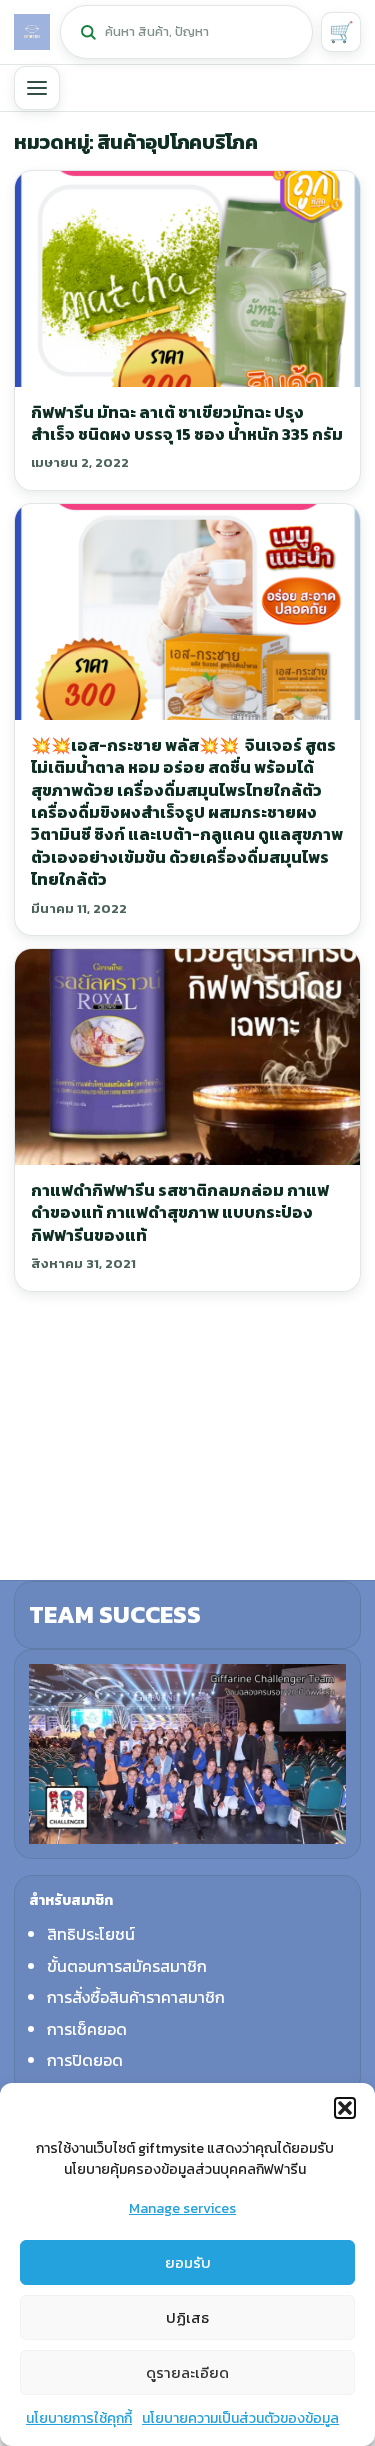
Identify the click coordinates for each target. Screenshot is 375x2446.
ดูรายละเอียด (187, 2372)
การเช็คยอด (87, 2029)
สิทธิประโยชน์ (91, 1934)
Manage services (182, 2208)
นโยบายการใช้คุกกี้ (79, 2418)
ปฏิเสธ (187, 2317)
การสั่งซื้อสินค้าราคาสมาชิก (136, 1997)
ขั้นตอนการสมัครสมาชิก (127, 1966)
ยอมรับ (188, 2262)
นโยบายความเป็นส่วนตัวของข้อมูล (240, 2418)
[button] (345, 2108)
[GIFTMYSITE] (32, 32)
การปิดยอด (85, 2060)
